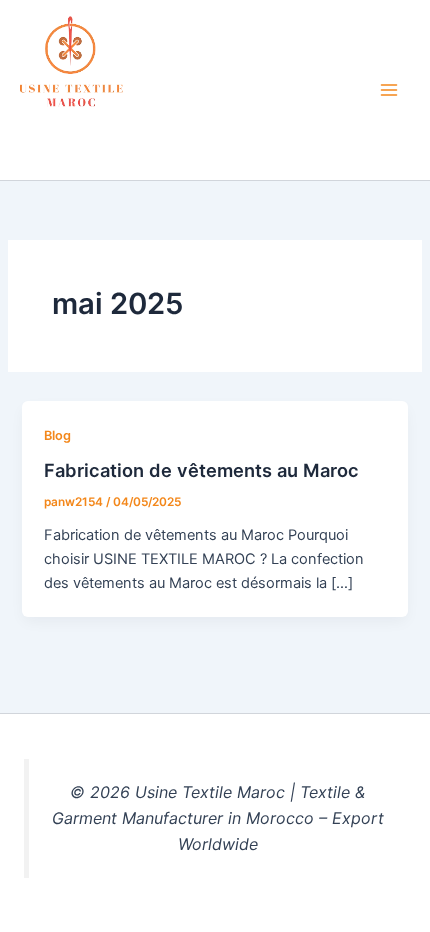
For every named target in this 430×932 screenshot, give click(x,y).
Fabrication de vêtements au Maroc (201, 470)
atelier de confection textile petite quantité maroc (176, 136)
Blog (57, 435)
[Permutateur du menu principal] (389, 90)
